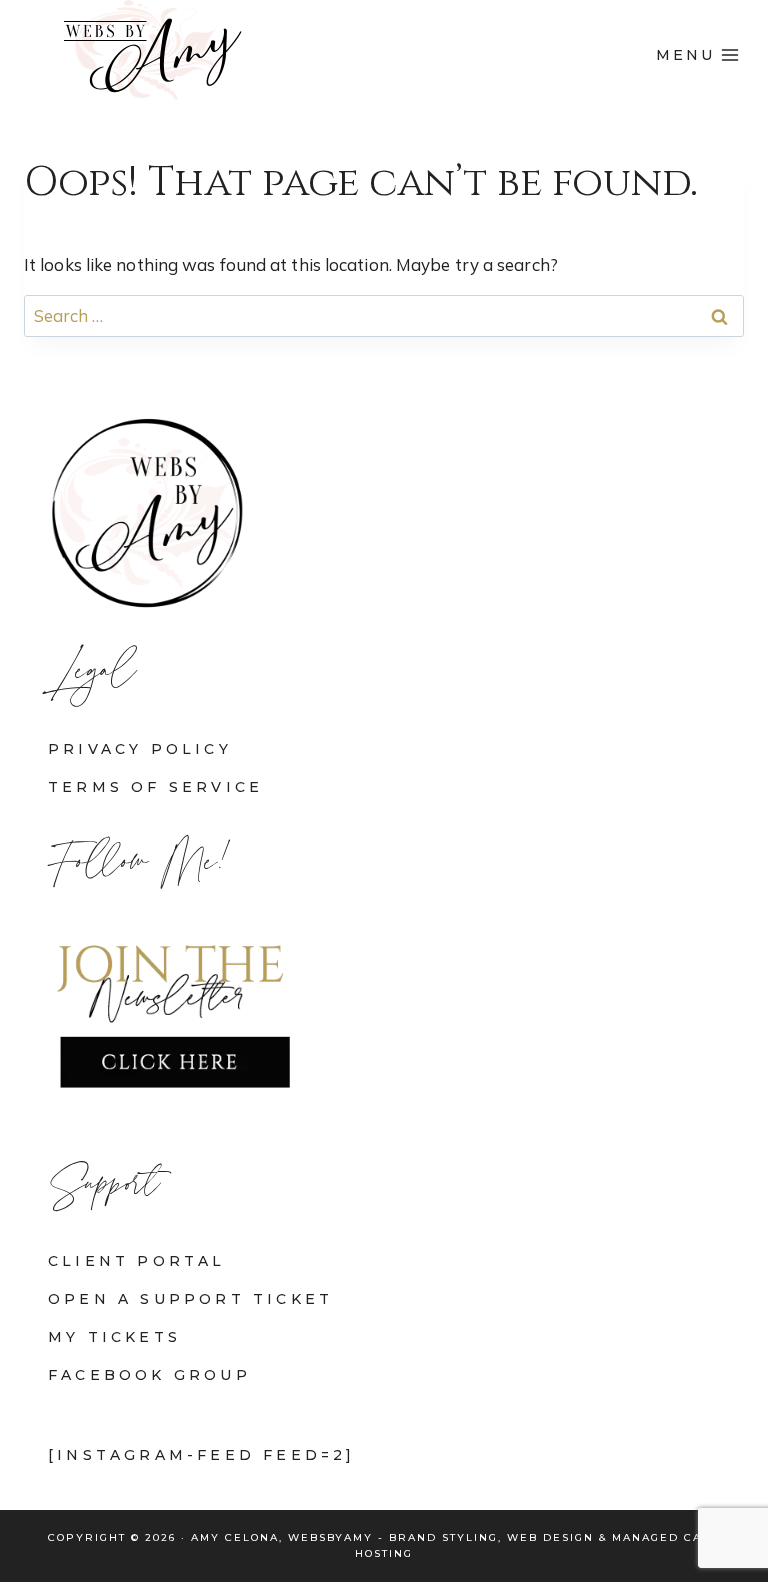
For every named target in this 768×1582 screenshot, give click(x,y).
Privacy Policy (140, 749)
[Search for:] (384, 315)
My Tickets (114, 1337)
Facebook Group (149, 1375)
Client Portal (137, 1261)
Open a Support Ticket (190, 1299)
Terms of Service (155, 787)
